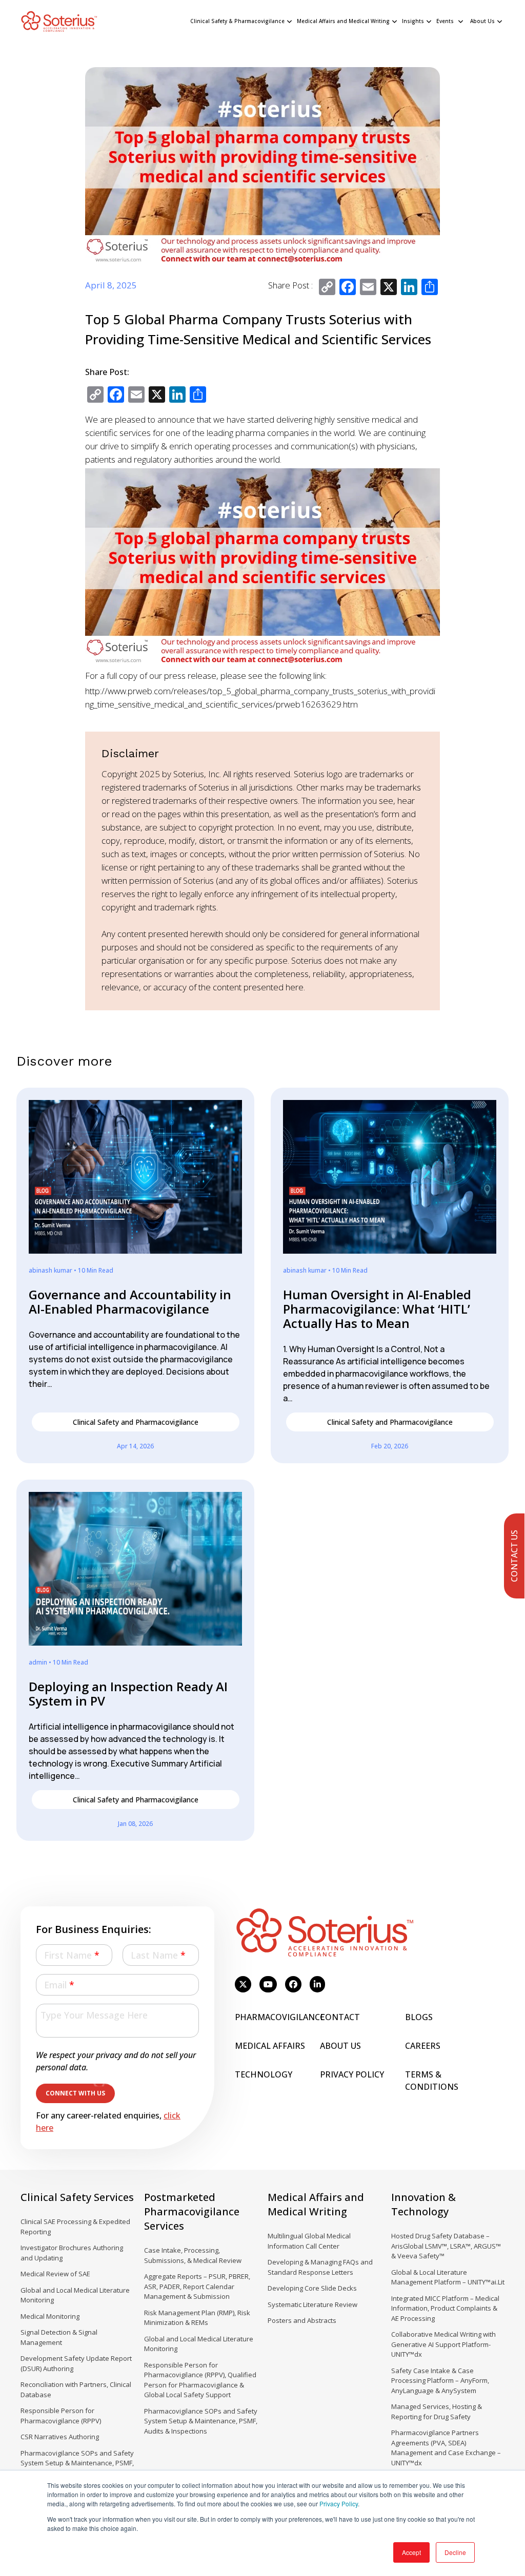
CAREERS (423, 2046)
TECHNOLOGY (264, 2074)
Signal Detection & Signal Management (59, 2337)
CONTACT (340, 2017)
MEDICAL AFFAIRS (270, 2046)
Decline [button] (455, 2552)
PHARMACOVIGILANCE (280, 2017)
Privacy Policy (339, 2504)
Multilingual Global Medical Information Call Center (309, 2241)
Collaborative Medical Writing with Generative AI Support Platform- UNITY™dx (443, 2344)
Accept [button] (411, 2552)
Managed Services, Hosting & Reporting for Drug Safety (437, 2412)
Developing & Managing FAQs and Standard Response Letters (320, 2267)
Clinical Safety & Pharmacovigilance (237, 21)
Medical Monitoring (50, 2316)
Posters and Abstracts (302, 2320)
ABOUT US (340, 2046)
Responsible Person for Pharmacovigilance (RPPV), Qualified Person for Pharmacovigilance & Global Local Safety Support (200, 2380)
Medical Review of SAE (55, 2274)
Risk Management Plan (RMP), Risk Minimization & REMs (197, 2318)
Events (445, 21)
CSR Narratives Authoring (60, 2437)
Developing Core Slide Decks (312, 2288)
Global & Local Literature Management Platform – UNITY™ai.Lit (448, 2277)
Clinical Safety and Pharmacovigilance (136, 1422)
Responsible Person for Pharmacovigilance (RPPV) (61, 2416)
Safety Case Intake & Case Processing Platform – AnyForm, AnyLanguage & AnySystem (440, 2381)
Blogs (419, 2017)
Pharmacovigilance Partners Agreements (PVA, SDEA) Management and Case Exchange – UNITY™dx (446, 2448)
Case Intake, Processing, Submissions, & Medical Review (193, 2255)
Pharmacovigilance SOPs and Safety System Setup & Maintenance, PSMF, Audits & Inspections (77, 2463)
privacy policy (352, 2074)
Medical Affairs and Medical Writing (343, 21)
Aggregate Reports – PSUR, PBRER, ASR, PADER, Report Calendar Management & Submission (197, 2286)
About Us (482, 21)
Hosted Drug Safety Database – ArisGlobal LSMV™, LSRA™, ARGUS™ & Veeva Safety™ (446, 2246)
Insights (413, 21)
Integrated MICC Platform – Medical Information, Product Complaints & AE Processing (445, 2308)
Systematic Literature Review (312, 2304)
